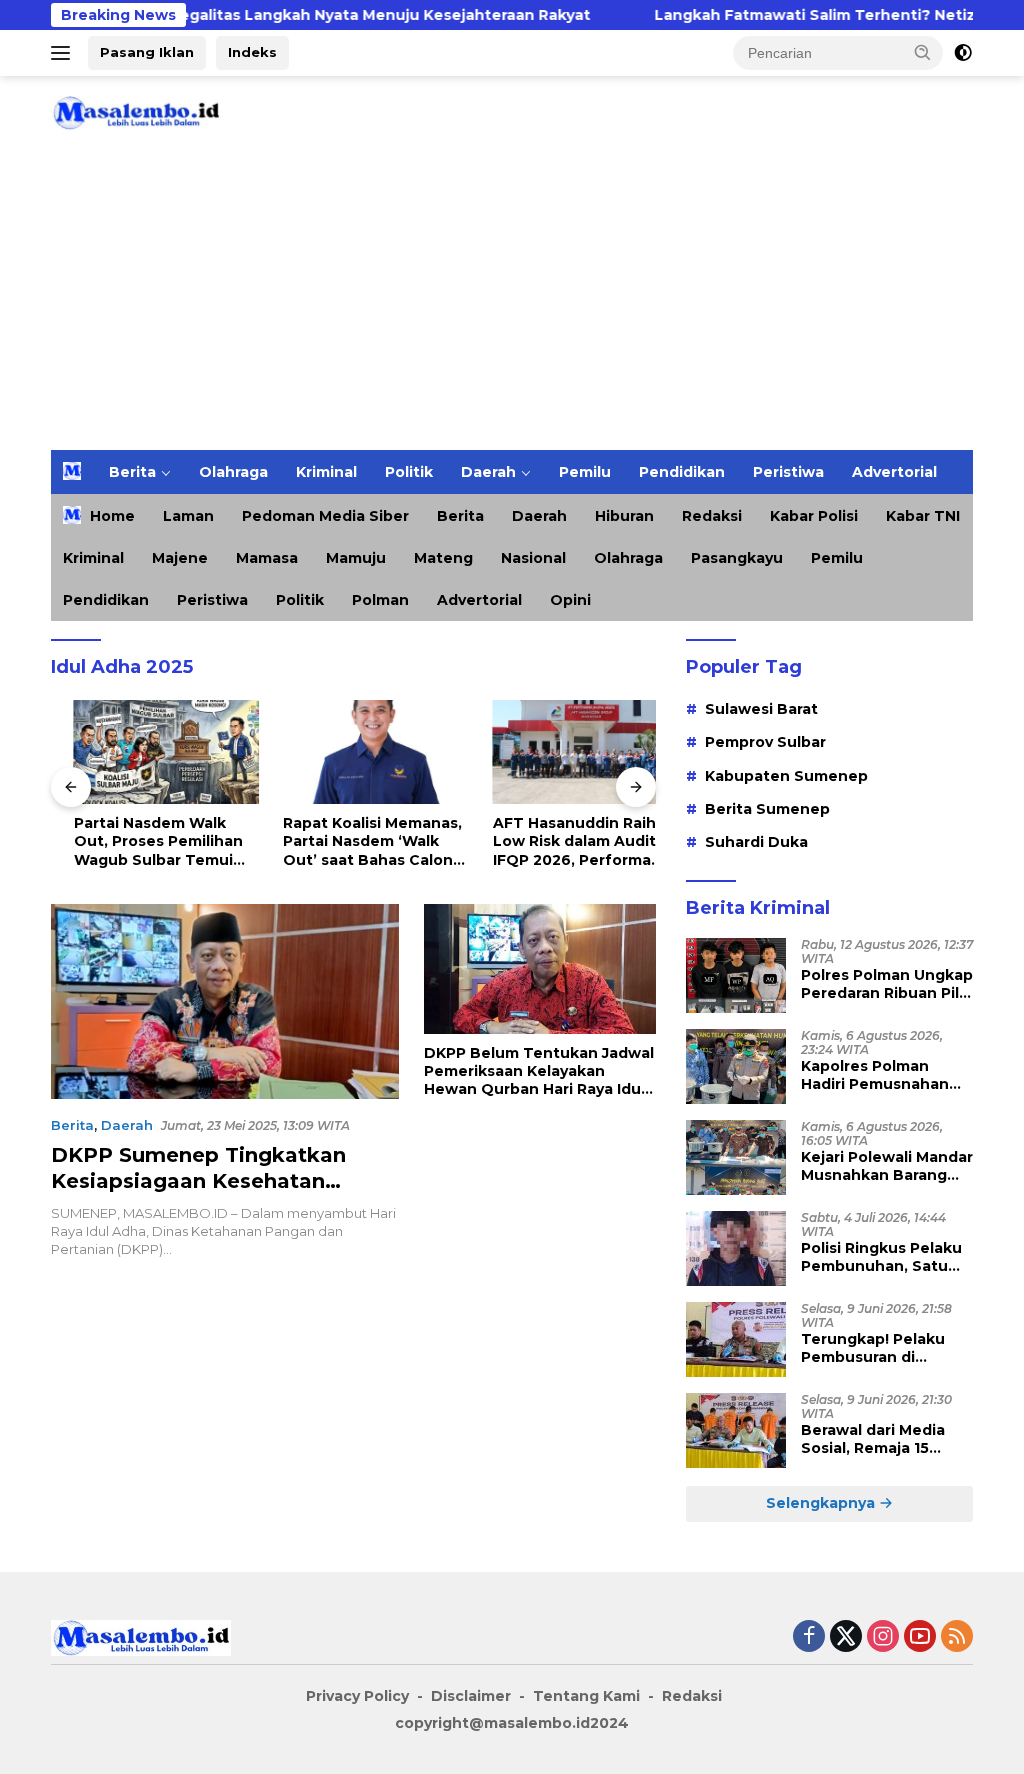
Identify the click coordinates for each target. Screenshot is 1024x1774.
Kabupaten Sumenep (786, 776)
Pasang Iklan (147, 52)
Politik (409, 472)
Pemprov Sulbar (765, 742)
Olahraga (233, 472)
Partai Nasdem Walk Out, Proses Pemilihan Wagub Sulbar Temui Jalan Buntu (135, 841)
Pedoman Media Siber (325, 516)
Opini (570, 600)
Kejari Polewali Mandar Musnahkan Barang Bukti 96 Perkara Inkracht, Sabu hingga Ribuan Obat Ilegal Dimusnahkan (887, 1166)
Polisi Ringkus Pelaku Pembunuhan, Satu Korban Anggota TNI (881, 1257)
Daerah (488, 472)
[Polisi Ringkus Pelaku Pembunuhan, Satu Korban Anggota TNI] (736, 1248)
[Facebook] (809, 1637)
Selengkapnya (822, 1503)
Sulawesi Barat (761, 709)
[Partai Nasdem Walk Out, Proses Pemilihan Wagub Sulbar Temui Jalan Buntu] (144, 752)
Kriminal (326, 472)
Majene (180, 558)
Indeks (252, 52)
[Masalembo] (136, 112)
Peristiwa (788, 472)
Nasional (533, 558)
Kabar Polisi (814, 516)
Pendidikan (682, 472)
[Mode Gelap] (963, 53)
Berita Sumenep (767, 809)
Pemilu (585, 472)
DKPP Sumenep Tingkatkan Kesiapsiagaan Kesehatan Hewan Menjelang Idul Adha (200, 1181)
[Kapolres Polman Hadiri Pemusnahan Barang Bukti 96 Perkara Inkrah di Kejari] (736, 1066)
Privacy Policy (357, 1696)
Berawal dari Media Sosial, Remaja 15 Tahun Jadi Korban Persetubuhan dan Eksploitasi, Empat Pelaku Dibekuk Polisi (883, 1439)
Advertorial (894, 472)
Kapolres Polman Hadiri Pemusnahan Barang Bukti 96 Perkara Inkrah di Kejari (875, 1075)
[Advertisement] (512, 300)
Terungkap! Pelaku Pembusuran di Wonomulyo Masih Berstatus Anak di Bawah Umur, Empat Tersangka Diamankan (886, 1348)
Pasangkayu (737, 558)
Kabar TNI (923, 516)
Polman (380, 600)
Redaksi (712, 516)
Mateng (443, 558)
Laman (188, 516)
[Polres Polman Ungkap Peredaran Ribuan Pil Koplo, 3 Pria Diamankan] (736, 975)
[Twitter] (846, 1637)
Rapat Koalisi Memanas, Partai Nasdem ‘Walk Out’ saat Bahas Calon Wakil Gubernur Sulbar (350, 841)
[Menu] (64, 53)
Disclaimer (471, 1696)
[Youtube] (920, 1637)
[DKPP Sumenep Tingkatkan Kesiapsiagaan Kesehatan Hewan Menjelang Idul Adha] (225, 1002)
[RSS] (957, 1637)
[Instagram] (883, 1637)
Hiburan (624, 516)
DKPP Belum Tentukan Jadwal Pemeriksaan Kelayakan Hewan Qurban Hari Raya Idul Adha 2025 (539, 1071)
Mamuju (356, 558)
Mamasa (267, 558)
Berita (132, 472)
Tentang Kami (586, 1696)
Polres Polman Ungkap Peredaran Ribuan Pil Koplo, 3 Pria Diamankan (887, 984)
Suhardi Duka (756, 842)
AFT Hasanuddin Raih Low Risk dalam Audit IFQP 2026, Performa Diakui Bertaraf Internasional (551, 841)
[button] (923, 52)
